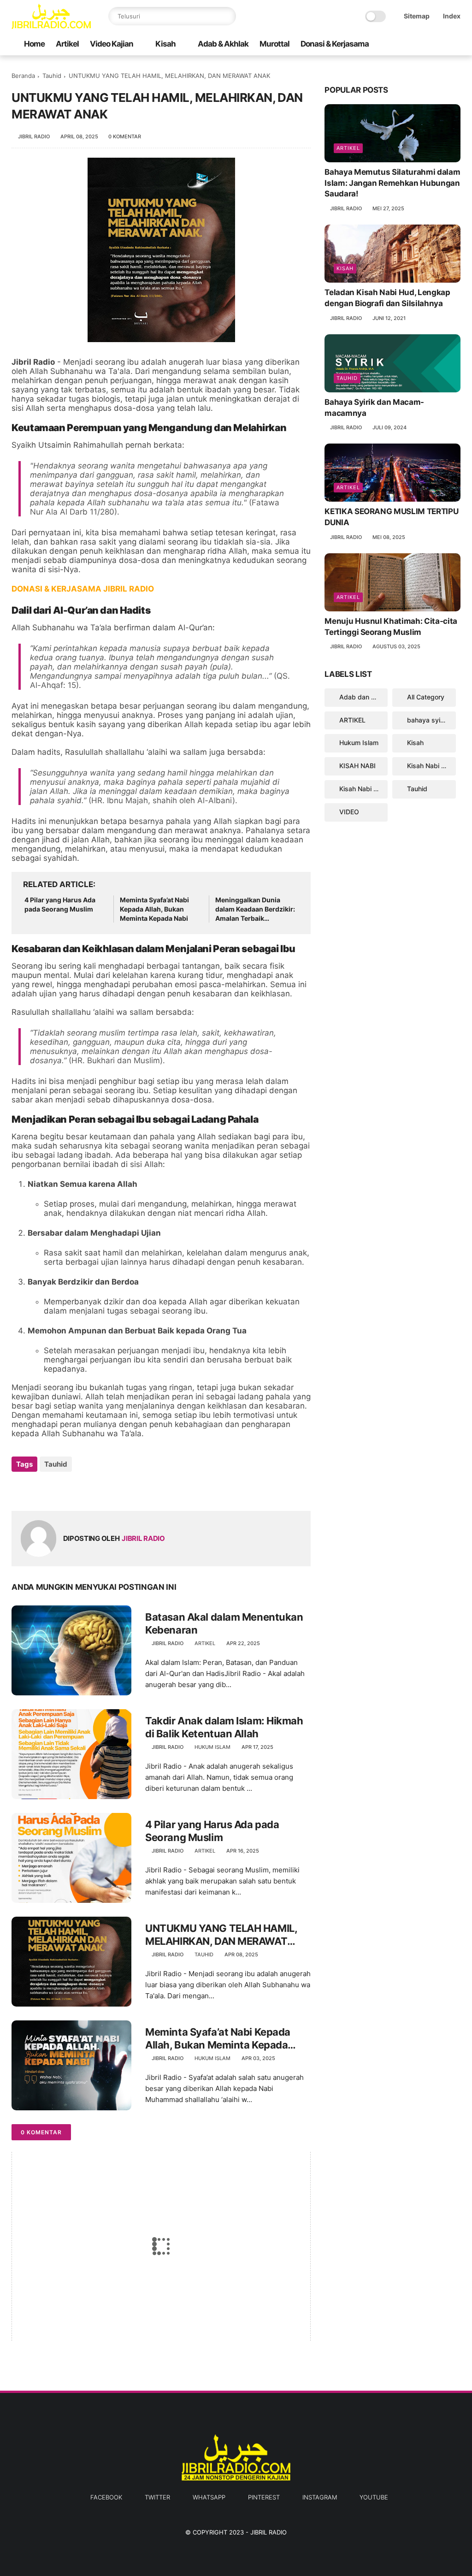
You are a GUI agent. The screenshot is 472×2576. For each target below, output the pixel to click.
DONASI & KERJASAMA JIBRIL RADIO (83, 589)
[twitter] (396, 44)
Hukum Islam (212, 1747)
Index (452, 16)
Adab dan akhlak (363, 697)
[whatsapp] (411, 44)
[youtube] (455, 44)
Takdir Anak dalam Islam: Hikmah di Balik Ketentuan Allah (224, 1727)
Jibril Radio (268, 2532)
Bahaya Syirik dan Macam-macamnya (374, 408)
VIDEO (349, 812)
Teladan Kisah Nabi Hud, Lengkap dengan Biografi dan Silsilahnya (387, 298)
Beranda (23, 76)
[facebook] (382, 44)
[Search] (227, 16)
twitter (157, 2497)
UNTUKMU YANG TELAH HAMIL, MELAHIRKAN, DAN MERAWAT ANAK (221, 1935)
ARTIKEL (205, 1643)
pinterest (264, 2497)
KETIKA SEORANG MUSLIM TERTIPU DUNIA (391, 517)
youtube (374, 2497)
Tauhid (52, 76)
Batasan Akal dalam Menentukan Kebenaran (224, 1624)
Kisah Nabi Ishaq (431, 766)
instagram (320, 2497)
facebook (106, 2497)
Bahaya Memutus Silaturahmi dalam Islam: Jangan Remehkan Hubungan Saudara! (392, 183)
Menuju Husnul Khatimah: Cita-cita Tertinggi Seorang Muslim (391, 627)
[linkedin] (93, 1489)
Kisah (165, 44)
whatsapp (209, 2497)
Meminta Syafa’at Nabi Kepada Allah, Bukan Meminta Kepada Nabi (154, 909)
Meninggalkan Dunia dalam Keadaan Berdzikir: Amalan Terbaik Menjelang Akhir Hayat (255, 909)
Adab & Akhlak (223, 44)
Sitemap (417, 16)
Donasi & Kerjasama (335, 44)
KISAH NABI (357, 766)
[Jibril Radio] (51, 26)
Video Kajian (112, 44)
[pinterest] (426, 44)
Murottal (274, 44)
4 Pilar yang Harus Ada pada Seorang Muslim (60, 904)
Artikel (67, 44)
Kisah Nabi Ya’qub (363, 789)
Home (34, 44)
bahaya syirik (427, 720)
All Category (426, 697)
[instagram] (441, 44)
